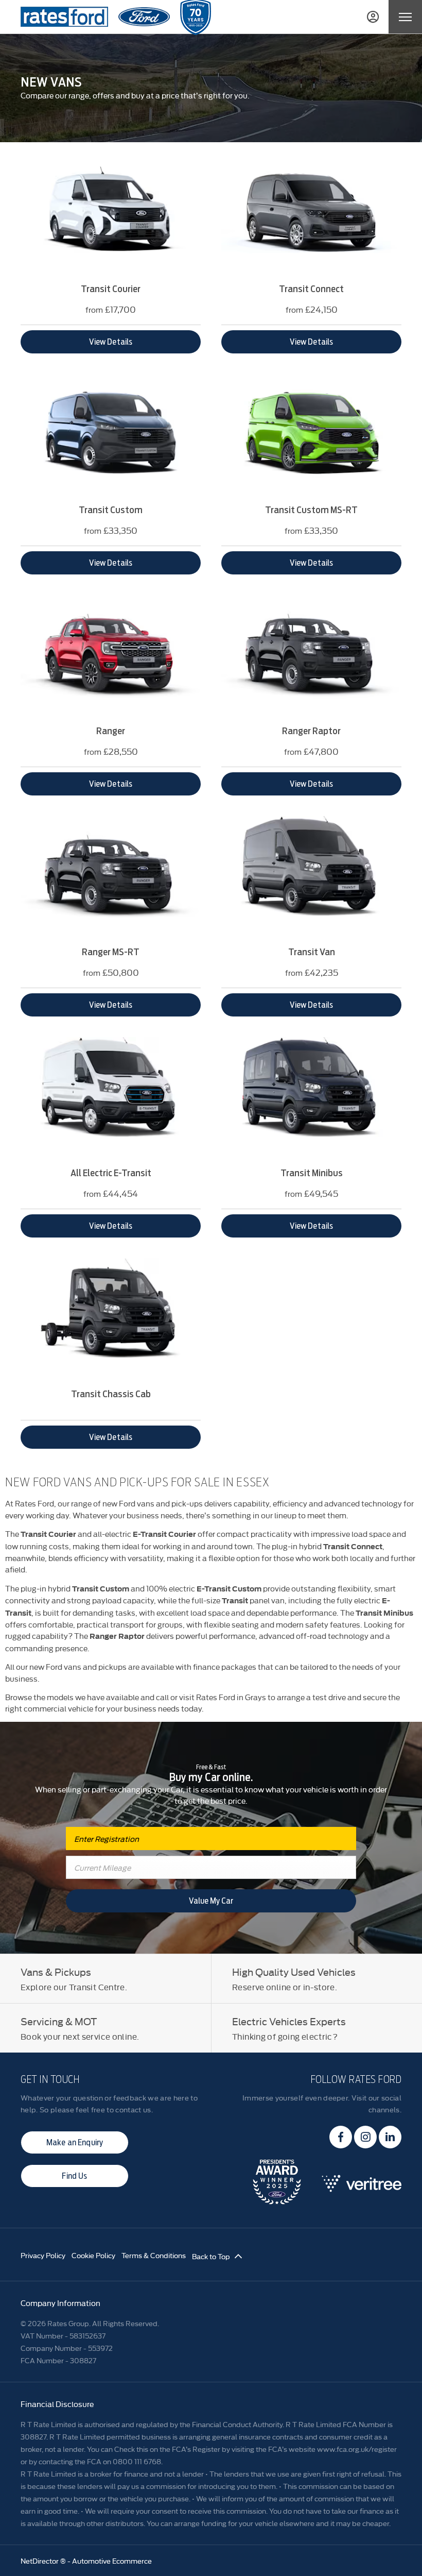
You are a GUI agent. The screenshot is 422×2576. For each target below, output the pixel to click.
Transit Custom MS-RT (311, 510)
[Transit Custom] (111, 434)
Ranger (111, 731)
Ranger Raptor (311, 731)
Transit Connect (311, 289)
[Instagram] (365, 2137)
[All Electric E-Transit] (111, 1097)
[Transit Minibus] (311, 1097)
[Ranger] (111, 655)
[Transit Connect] (311, 213)
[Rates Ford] (64, 17)
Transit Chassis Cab (111, 1394)
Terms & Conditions (154, 2255)
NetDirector (40, 2561)
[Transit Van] (311, 876)
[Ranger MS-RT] (111, 876)
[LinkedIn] (390, 2137)
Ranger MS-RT (111, 952)
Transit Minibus (312, 1173)
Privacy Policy (43, 2255)
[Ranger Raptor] (311, 655)
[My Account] (373, 17)
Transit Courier (111, 289)
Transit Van (312, 952)
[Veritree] (362, 2189)
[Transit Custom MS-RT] (311, 434)
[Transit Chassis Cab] (111, 1318)
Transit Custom (111, 510)
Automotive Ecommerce (112, 2561)
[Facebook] (341, 2137)
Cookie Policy (93, 2255)
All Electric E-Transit (111, 1173)
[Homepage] (144, 17)
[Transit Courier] (111, 213)
